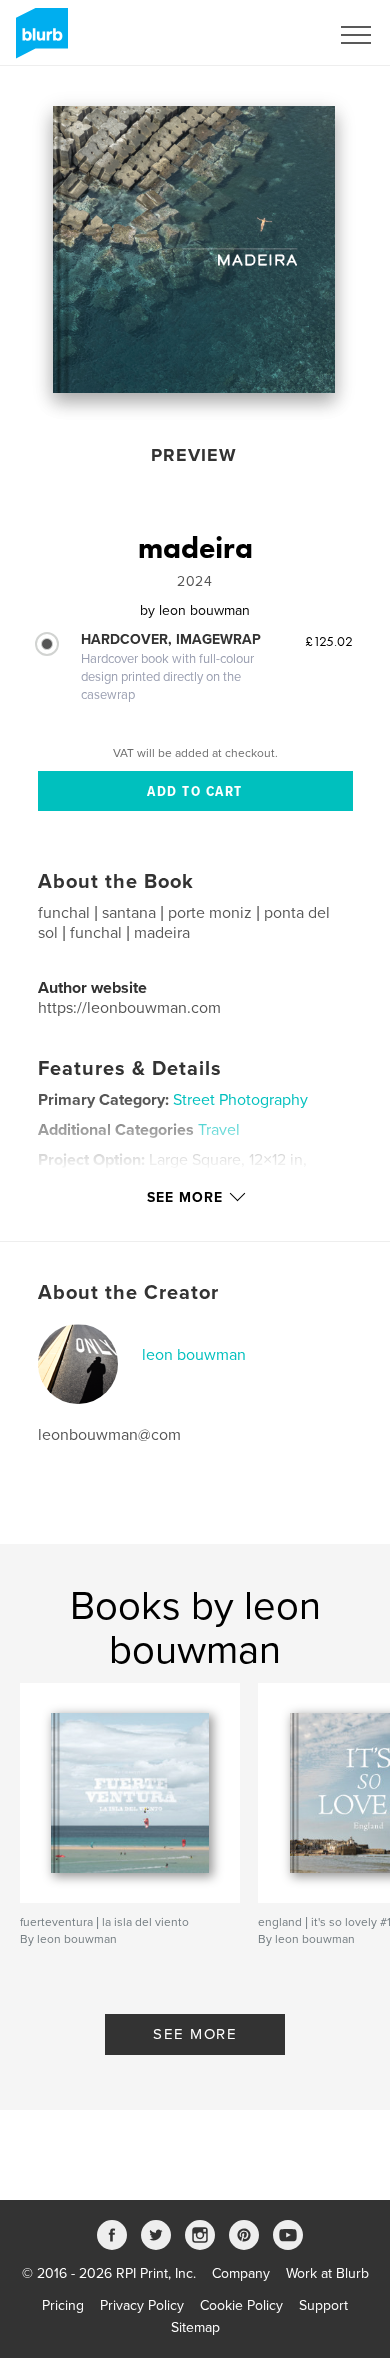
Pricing (63, 2305)
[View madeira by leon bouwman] (194, 249)
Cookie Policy (241, 2305)
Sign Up (278, 35)
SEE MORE (195, 2034)
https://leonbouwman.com (129, 1008)
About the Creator (128, 1293)
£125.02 (329, 641)
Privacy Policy (142, 2305)
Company (241, 2273)
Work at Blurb (327, 2273)
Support (323, 2305)
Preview (194, 455)
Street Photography (240, 1100)
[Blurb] (38, 41)
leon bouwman (194, 1355)
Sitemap (195, 2327)
